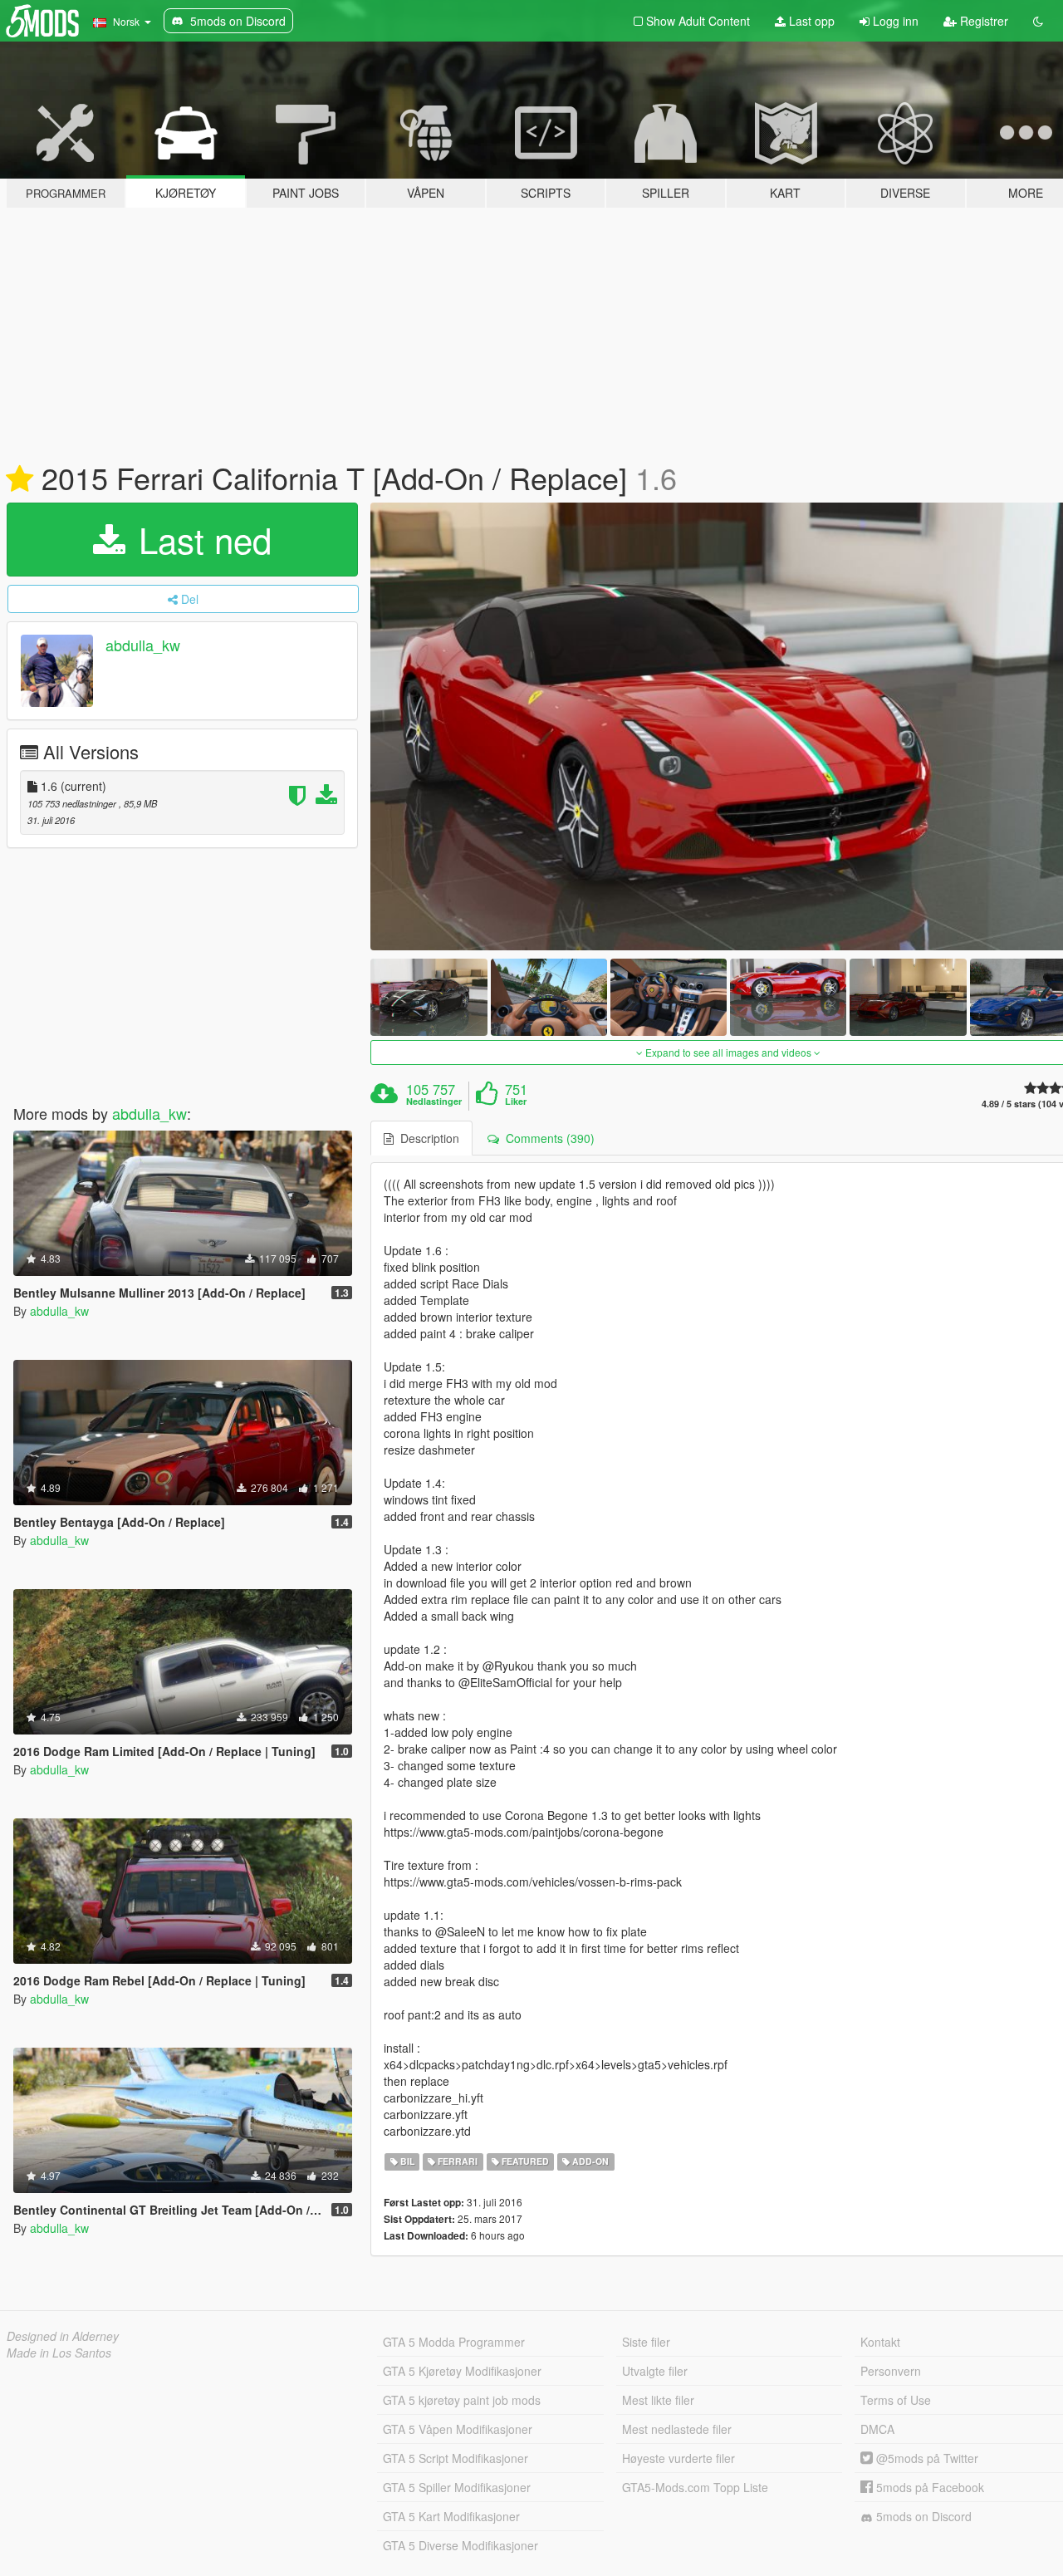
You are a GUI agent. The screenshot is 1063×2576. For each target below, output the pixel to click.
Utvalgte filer (655, 2371)
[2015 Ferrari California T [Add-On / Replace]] (429, 997)
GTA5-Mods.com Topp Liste (695, 2487)
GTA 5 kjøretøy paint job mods (462, 2400)
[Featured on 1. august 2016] (20, 479)
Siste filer (646, 2342)
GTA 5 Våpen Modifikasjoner (458, 2429)
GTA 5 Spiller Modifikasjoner (457, 2487)
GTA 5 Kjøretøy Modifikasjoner (462, 2371)
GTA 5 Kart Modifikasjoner (451, 2516)
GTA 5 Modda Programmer (454, 2342)
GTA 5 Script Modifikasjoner (456, 2458)
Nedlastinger (434, 1102)
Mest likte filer (658, 2400)
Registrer (982, 21)
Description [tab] (426, 1138)
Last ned (200, 539)
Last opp (810, 21)
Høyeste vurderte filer (678, 2458)
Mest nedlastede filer (677, 2429)
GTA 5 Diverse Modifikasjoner (460, 2545)
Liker (516, 1102)
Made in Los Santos (59, 2353)
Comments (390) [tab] (547, 1138)
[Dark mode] (1038, 21)
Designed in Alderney (63, 2336)
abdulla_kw (143, 645)
